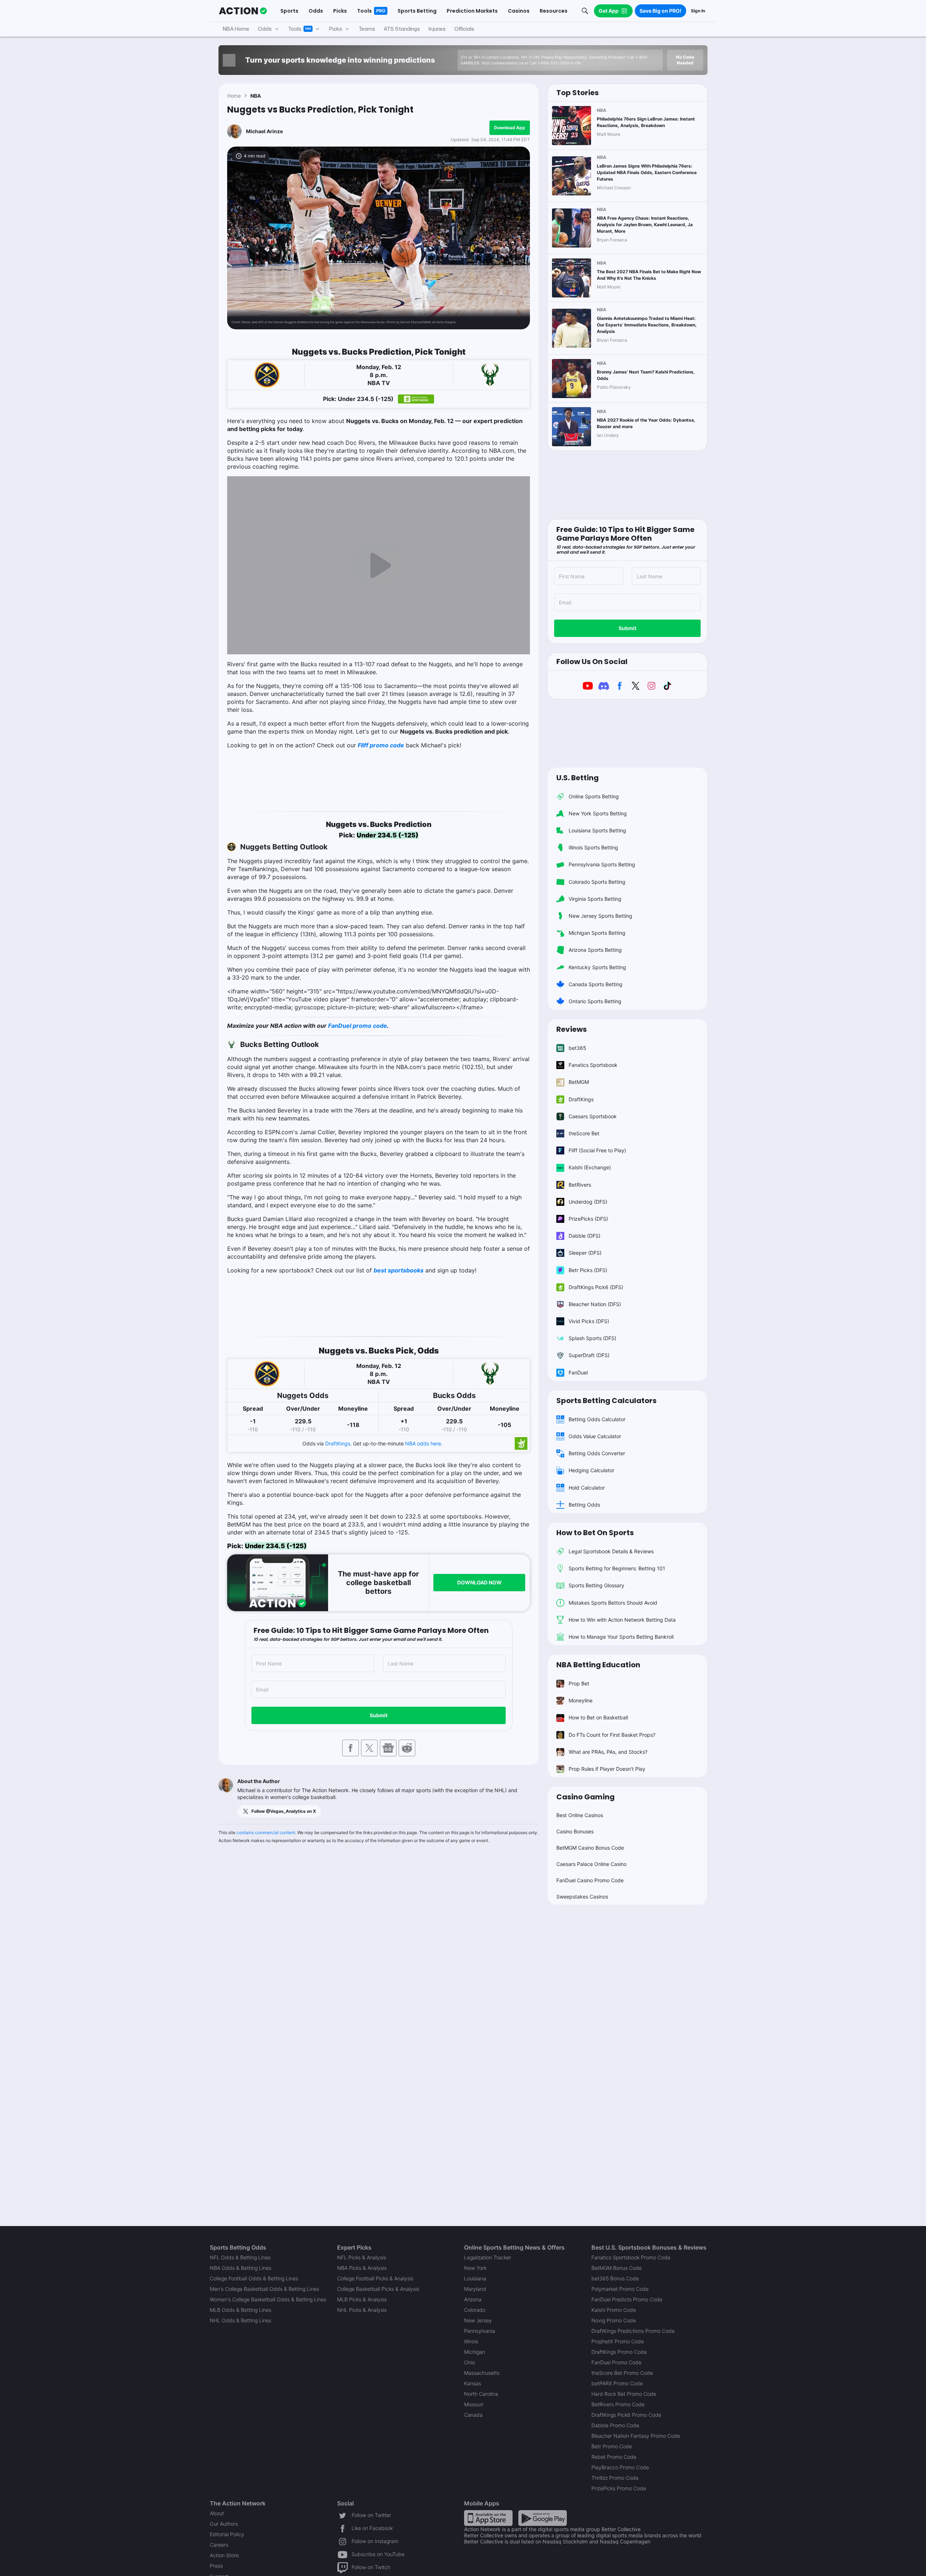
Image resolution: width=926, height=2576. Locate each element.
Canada (473, 2415)
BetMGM (579, 1082)
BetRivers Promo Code (618, 2404)
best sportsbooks (399, 1270)
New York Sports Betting (598, 813)
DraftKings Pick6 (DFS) (596, 1287)
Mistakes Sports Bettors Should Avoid (613, 1603)
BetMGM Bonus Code (617, 2268)
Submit (379, 1715)
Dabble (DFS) (585, 1236)
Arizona (473, 2299)
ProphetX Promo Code (618, 2341)
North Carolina (481, 2394)
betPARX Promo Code (617, 2383)
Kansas (473, 2383)
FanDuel (578, 1373)
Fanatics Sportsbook (593, 1065)
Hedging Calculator (591, 1470)
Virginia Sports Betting (595, 899)
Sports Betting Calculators (606, 1401)
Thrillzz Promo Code (615, 2478)
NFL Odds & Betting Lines (240, 2257)
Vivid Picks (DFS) (589, 1321)
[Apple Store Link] (488, 2518)
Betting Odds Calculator (597, 1419)
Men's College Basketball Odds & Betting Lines (264, 2289)
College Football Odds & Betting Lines (254, 2278)
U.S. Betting (577, 778)
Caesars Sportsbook (593, 1116)
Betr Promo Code (612, 2446)
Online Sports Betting (594, 796)
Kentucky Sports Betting (597, 967)
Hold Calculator (587, 1488)
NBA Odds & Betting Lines (241, 2268)
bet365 (577, 1048)
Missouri (474, 2404)
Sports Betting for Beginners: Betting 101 (617, 1568)
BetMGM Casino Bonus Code (590, 1848)
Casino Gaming (585, 1797)
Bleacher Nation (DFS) (595, 1304)
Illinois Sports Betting (593, 847)
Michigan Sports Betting (597, 933)
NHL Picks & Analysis (362, 2310)
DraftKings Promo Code (619, 2352)
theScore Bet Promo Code (622, 2373)
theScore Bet (584, 1133)
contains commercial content (266, 1832)
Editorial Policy (227, 2534)
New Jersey (478, 2320)
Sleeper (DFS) (585, 1253)
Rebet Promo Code (614, 2457)
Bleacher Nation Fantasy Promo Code (636, 2436)
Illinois (471, 2341)
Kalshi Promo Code (614, 2310)
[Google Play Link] (543, 2518)
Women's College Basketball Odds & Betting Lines (268, 2299)
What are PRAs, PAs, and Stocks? (608, 1752)
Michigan (475, 2352)
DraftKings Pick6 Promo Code (626, 2415)
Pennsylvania (480, 2331)
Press (216, 2566)
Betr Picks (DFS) (588, 1270)
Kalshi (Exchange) (590, 1167)
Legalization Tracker (488, 2257)
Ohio (470, 2362)
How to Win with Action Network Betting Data (622, 1620)
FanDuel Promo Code (616, 2362)
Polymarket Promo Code (620, 2289)
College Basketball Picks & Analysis (378, 2289)
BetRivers (580, 1185)
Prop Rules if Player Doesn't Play (607, 1769)
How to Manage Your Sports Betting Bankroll (621, 1637)
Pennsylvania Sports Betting (602, 864)
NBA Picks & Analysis (362, 2268)
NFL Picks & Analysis (362, 2257)
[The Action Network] (243, 11)
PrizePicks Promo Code (619, 2488)
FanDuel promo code (358, 1026)
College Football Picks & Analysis (375, 2278)
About (217, 2513)
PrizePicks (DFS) (588, 1219)
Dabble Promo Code (615, 2425)
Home (234, 96)
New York (475, 2268)
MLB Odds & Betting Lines (241, 2310)
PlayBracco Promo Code (620, 2467)
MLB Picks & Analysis (362, 2299)
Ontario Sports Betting (595, 1001)
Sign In (698, 11)
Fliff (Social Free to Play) (597, 1150)
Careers (219, 2545)
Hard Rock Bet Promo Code (624, 2394)
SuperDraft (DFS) (589, 1355)
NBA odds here (423, 1443)
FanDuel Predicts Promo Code (627, 2299)
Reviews (572, 1029)
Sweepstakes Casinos (582, 1897)
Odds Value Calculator (595, 1436)
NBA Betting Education (598, 1665)
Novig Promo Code (614, 2320)
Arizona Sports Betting (595, 950)
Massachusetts (482, 2373)
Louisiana (475, 2278)
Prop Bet (579, 1683)
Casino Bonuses (575, 1831)
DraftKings (338, 1443)
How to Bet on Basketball (598, 1717)
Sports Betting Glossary (596, 1585)
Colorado (475, 2310)
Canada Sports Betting (596, 984)
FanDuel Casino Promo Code (590, 1880)
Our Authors (224, 2524)
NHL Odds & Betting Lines (241, 2320)
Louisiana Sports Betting (597, 830)
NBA (256, 96)
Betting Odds (584, 1505)
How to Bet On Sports (595, 1533)
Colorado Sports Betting (597, 882)
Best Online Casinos (580, 1815)
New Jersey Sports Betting (600, 916)
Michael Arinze (264, 131)
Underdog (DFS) (588, 1202)
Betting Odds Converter (597, 1453)
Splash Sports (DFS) (592, 1338)
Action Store (224, 2555)
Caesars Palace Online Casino (591, 1864)
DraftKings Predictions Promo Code (633, 2331)
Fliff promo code (381, 745)
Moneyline (581, 1700)
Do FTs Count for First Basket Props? (612, 1735)
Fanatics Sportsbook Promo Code (631, 2257)
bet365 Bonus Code (615, 2278)
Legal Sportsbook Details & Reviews (611, 1551)
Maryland (475, 2289)
